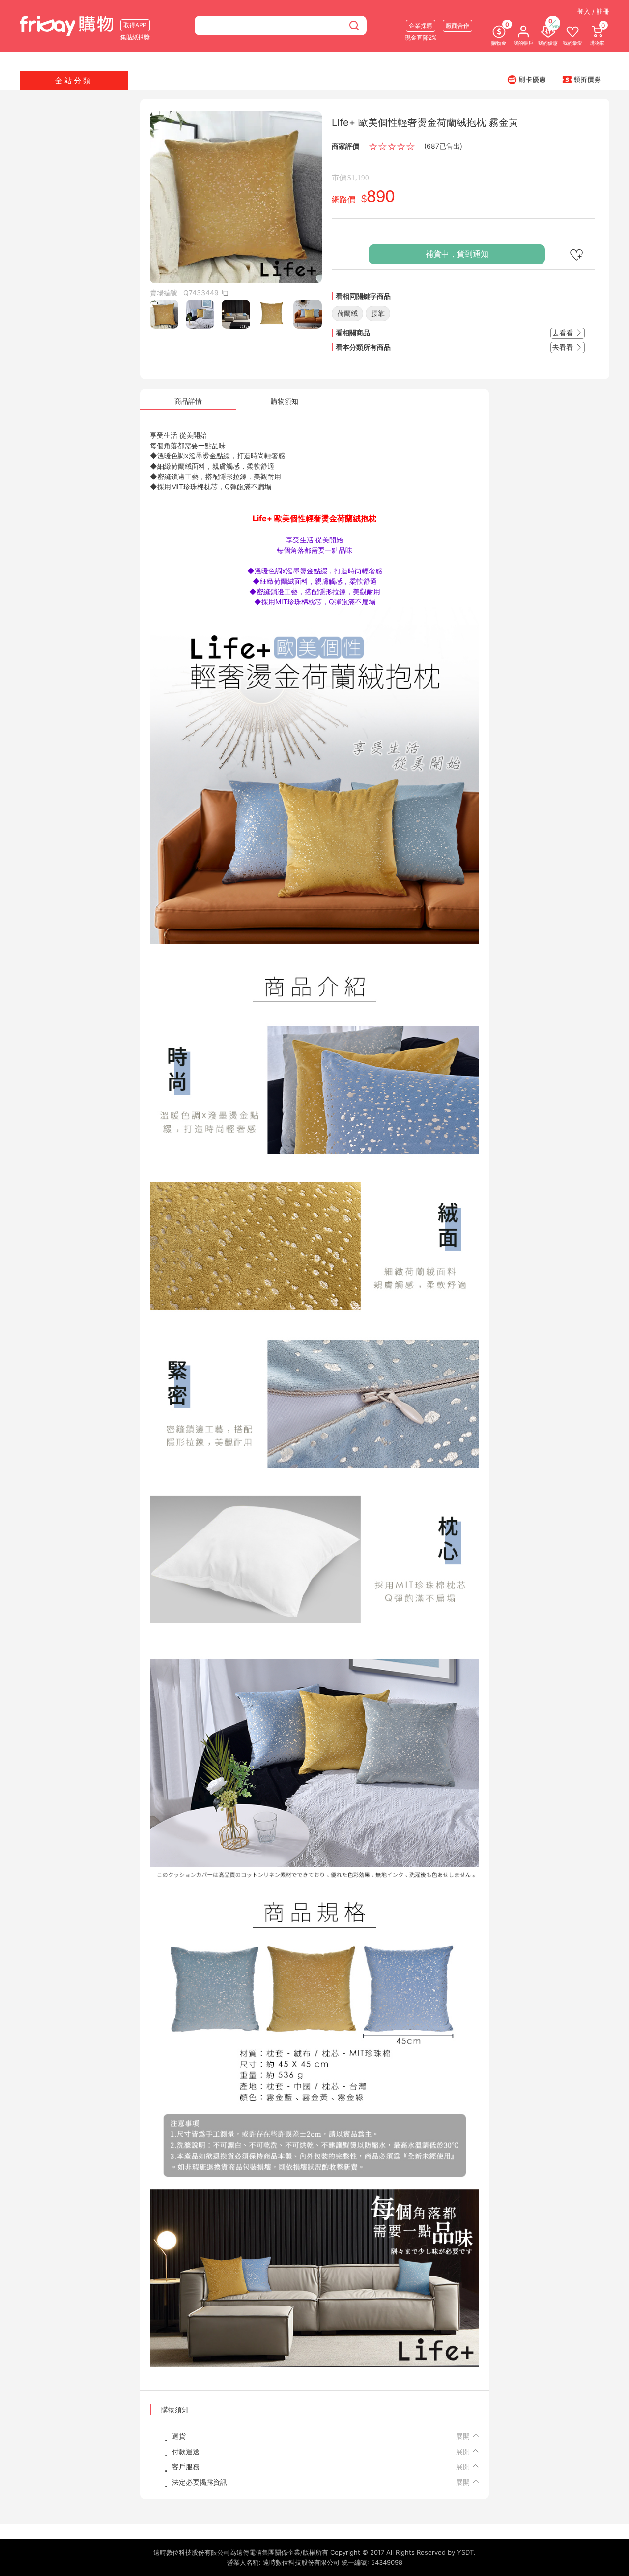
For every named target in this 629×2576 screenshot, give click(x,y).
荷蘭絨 (347, 313)
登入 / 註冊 (593, 11)
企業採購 (421, 25)
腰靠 (378, 313)
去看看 (564, 333)
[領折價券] (582, 79)
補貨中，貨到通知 (457, 254)
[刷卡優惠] (527, 79)
